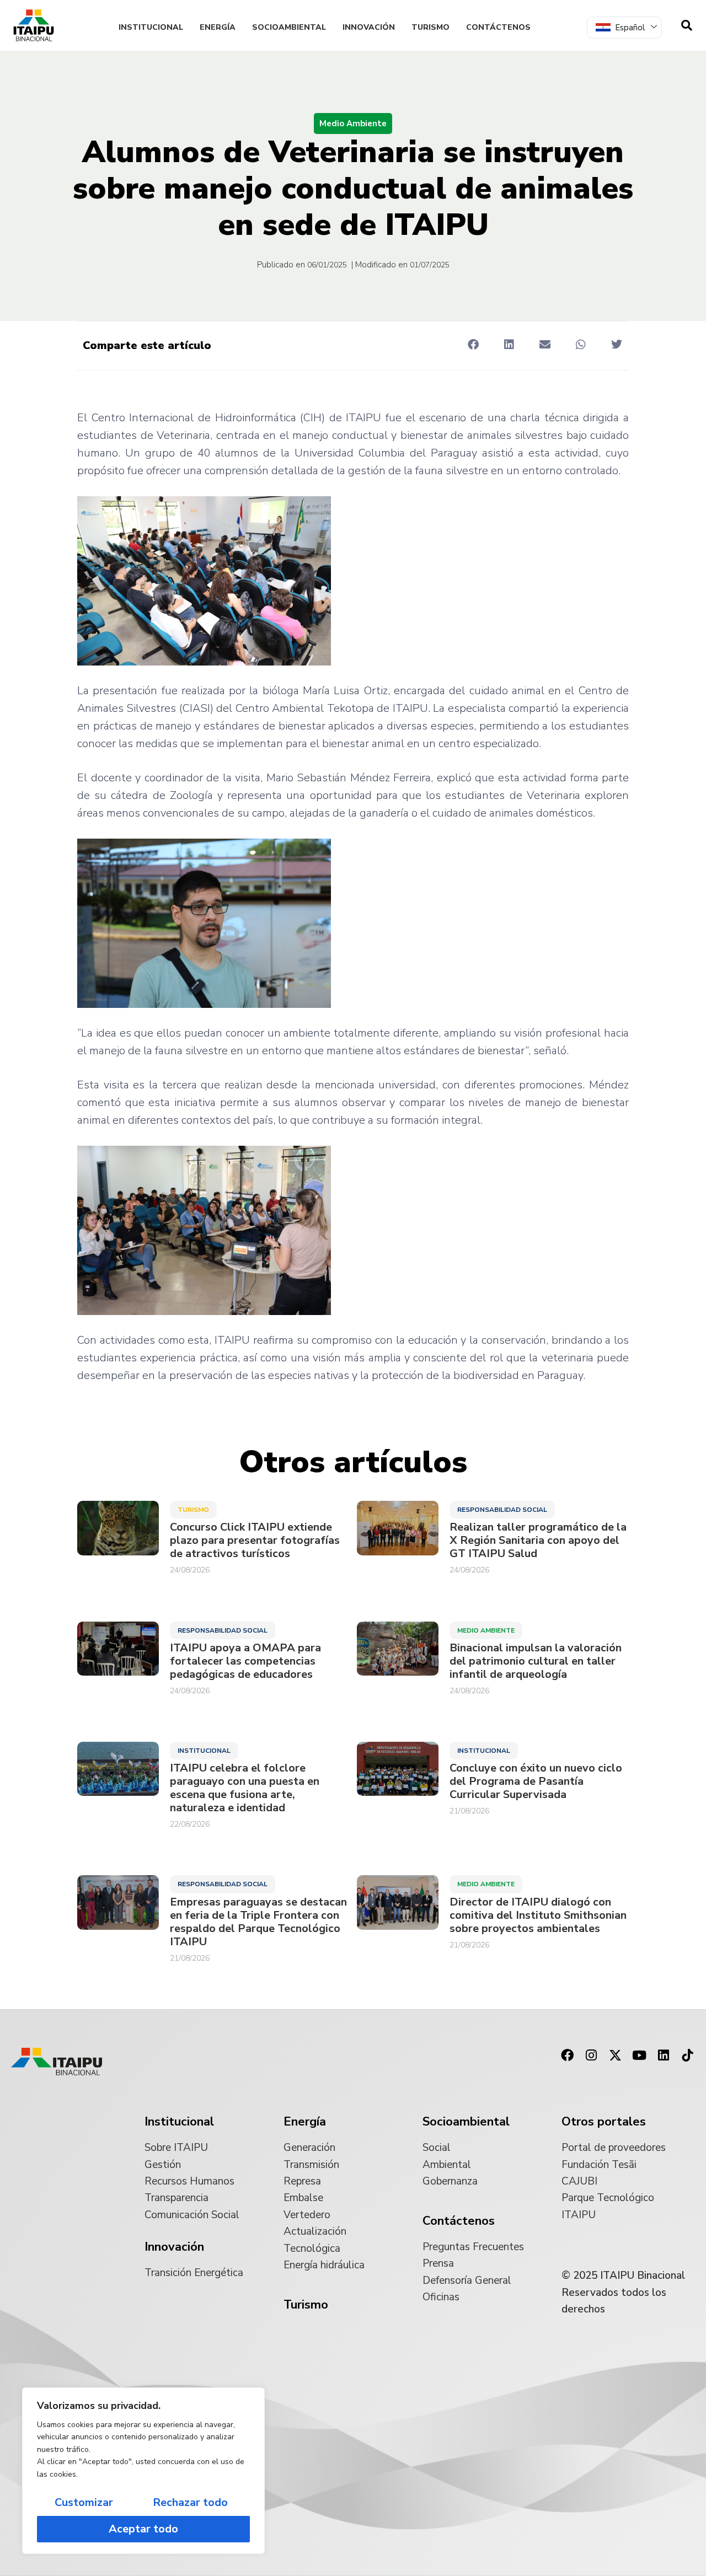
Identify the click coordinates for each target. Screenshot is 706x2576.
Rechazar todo (190, 2502)
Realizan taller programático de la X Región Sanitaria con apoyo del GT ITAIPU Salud (538, 1541)
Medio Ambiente (353, 124)
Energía (218, 27)
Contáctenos (498, 27)
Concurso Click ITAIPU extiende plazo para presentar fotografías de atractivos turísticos (255, 1541)
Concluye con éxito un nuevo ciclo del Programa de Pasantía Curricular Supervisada (536, 1781)
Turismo (430, 27)
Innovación (369, 27)
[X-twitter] (616, 2056)
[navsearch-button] (687, 25)
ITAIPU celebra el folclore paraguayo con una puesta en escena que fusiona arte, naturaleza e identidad (245, 1788)
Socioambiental (289, 27)
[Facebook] (567, 2056)
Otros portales (604, 2122)
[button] (473, 345)
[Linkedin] (664, 2056)
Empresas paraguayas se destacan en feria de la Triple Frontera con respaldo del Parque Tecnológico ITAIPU (258, 1922)
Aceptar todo (143, 2529)
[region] (143, 2471)
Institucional (151, 27)
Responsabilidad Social (502, 1510)
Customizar (84, 2502)
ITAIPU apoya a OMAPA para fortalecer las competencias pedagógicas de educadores (245, 1661)
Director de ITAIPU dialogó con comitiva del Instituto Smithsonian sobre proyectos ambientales (538, 1915)
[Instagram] (591, 2056)
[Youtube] (639, 2056)
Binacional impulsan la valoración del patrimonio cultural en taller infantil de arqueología (536, 1661)
